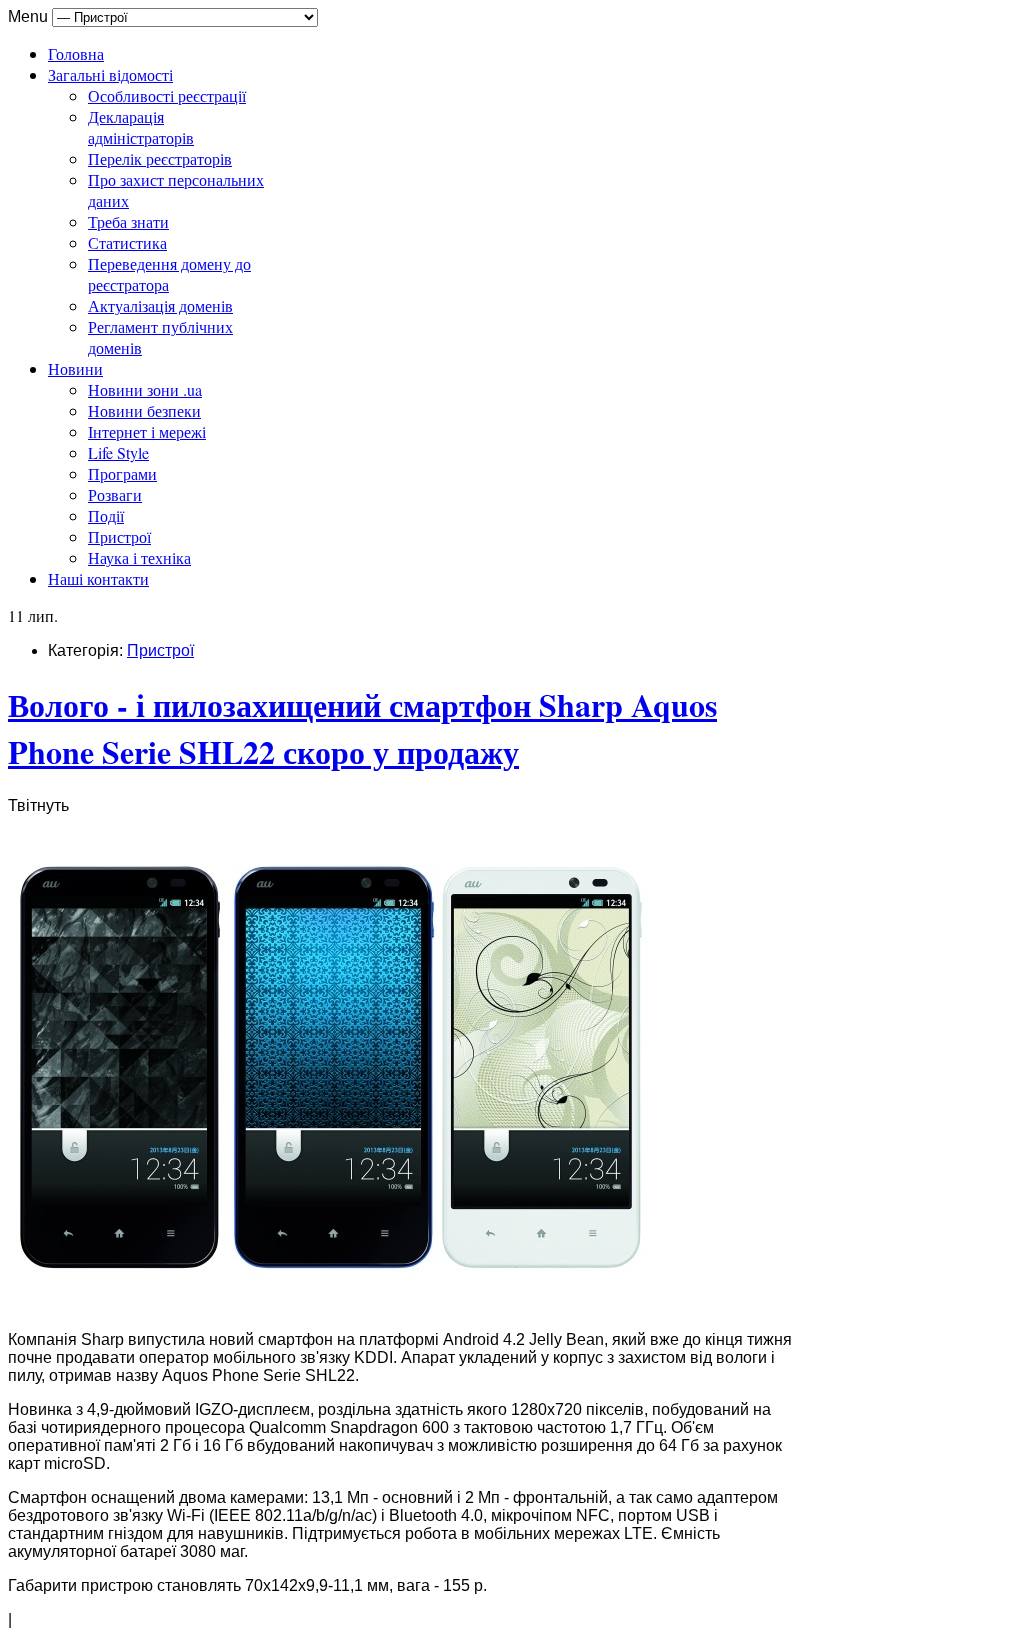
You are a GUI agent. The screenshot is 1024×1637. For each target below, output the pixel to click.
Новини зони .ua (145, 389)
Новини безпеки (144, 410)
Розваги (115, 494)
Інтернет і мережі (147, 431)
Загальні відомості (110, 74)
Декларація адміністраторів (141, 127)
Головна (76, 53)
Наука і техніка (139, 557)
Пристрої (119, 536)
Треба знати (128, 221)
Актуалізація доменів (160, 305)
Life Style (118, 452)
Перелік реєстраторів (160, 158)
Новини (75, 368)
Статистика (127, 242)
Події (106, 515)
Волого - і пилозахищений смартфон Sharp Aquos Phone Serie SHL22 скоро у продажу (362, 728)
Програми (122, 473)
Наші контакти (98, 578)
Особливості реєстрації (167, 95)
